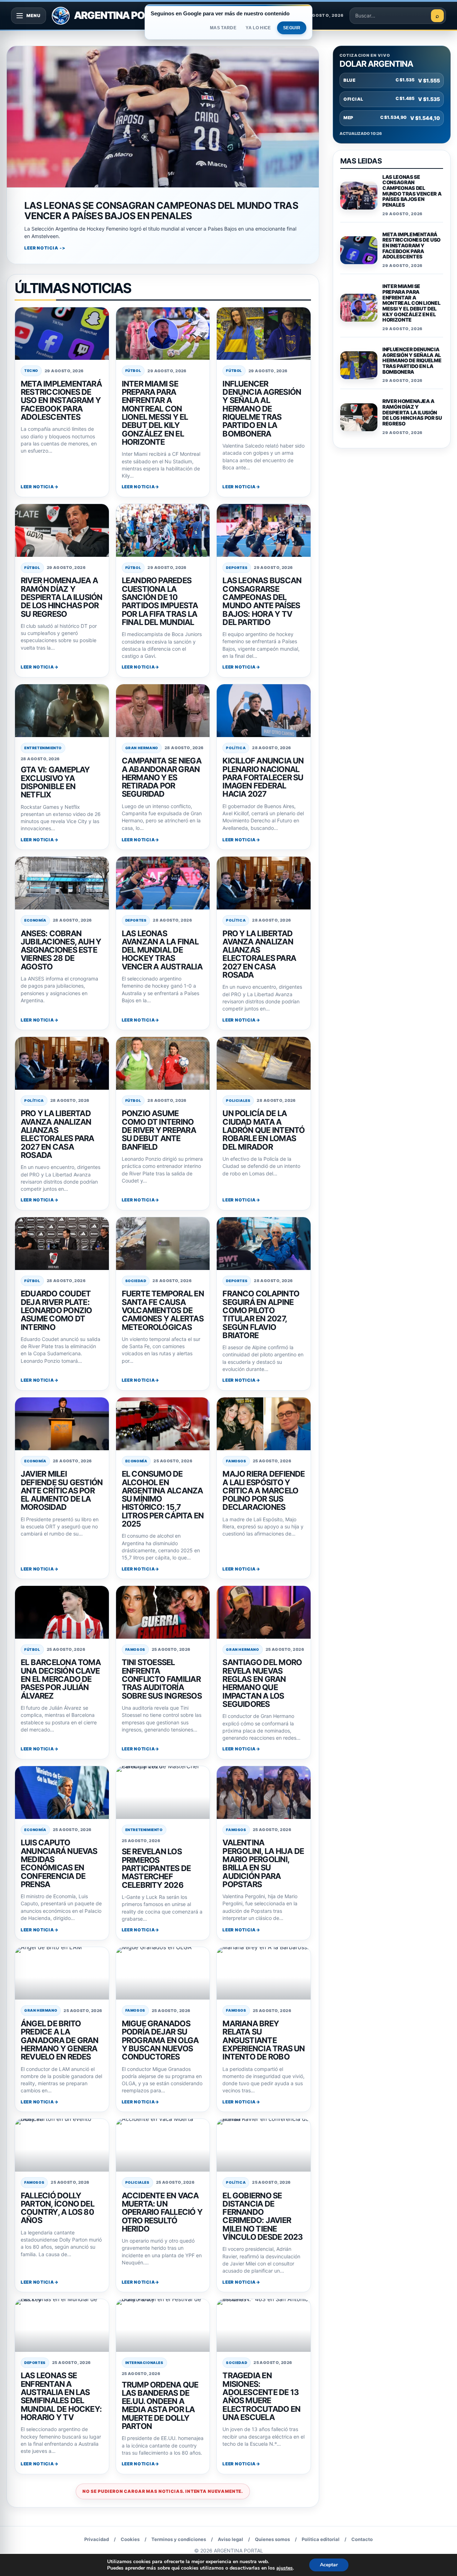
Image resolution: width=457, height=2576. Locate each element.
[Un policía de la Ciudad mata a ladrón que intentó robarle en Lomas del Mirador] (264, 1063)
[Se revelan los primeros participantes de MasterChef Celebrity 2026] (163, 1793)
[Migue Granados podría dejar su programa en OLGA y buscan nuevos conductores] (163, 1973)
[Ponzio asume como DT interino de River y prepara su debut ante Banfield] (163, 1063)
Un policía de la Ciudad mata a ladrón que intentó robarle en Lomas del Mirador (263, 1130)
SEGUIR (292, 28)
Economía (35, 920)
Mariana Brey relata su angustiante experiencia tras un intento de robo (263, 2040)
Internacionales (144, 2363)
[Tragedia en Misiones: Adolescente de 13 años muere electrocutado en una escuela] (264, 2325)
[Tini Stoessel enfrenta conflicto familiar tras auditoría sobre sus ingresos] (163, 1612)
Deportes (237, 568)
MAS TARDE (223, 28)
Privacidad (97, 2539)
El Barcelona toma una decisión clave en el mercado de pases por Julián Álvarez (61, 1679)
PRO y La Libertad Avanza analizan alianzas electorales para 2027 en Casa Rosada (57, 1134)
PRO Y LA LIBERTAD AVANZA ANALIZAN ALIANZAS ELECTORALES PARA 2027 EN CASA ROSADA (259, 954)
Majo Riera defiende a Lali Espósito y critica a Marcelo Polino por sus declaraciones (263, 1490)
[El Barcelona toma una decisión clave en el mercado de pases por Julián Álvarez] (62, 1612)
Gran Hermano (142, 748)
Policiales (238, 1100)
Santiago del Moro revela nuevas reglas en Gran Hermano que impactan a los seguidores (262, 1683)
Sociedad (136, 1281)
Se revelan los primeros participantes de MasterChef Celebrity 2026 (156, 1868)
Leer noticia (37, 487)
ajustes (285, 2568)
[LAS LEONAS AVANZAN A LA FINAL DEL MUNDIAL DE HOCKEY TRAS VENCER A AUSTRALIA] (163, 883)
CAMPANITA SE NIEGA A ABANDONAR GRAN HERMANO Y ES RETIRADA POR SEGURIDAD (162, 777)
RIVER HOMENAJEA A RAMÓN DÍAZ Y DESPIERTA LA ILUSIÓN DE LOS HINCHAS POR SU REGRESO (62, 597)
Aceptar (329, 2565)
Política (236, 748)
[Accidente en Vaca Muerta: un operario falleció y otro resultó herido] (163, 2145)
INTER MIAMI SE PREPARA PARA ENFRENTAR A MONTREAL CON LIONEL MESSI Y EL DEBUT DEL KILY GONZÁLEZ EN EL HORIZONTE (155, 413)
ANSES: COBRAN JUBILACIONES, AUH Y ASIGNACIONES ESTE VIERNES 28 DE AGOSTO (61, 950)
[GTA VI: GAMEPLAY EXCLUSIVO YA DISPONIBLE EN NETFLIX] (62, 711)
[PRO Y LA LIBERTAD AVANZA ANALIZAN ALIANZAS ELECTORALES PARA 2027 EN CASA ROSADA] (264, 883)
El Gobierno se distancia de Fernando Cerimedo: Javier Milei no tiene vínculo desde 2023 (263, 2216)
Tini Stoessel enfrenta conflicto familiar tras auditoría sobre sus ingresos (162, 1679)
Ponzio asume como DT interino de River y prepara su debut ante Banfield (159, 1130)
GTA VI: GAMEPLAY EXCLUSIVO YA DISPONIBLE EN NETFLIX (55, 782)
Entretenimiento (43, 748)
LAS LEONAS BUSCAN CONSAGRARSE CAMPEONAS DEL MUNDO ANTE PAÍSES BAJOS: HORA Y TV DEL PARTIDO (262, 601)
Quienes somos (272, 2539)
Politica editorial (321, 2539)
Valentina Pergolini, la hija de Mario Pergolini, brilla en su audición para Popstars (263, 1863)
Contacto (362, 2539)
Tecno (31, 370)
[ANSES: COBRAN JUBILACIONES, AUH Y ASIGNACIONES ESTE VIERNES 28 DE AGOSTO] (62, 883)
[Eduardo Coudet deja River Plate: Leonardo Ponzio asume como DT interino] (62, 1244)
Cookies (130, 2539)
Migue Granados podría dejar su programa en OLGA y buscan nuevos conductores (160, 2040)
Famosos (236, 1461)
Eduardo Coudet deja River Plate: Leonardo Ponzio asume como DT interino (56, 1310)
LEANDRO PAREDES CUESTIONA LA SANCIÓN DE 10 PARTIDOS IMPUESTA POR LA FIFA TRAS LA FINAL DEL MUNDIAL (160, 601)
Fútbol (133, 370)
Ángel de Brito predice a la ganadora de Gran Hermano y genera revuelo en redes (60, 2040)
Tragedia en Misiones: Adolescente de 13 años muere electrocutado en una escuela (261, 2396)
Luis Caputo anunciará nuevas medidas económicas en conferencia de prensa (59, 1863)
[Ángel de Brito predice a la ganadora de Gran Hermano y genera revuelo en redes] (62, 1973)
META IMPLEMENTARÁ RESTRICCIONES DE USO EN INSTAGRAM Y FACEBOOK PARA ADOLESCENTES (61, 400)
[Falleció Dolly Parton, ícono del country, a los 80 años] (62, 2145)
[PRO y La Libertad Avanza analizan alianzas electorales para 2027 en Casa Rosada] (62, 1063)
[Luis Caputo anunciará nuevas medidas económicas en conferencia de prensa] (62, 1793)
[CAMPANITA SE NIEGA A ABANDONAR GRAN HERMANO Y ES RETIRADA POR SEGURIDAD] (163, 711)
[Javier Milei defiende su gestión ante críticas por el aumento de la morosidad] (62, 1424)
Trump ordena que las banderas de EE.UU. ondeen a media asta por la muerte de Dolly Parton (160, 2406)
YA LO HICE (258, 28)
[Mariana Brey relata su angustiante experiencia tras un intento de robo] (264, 1973)
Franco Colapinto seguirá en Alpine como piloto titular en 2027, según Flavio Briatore (261, 1314)
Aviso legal (230, 2539)
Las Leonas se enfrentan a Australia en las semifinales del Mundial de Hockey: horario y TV (61, 2396)
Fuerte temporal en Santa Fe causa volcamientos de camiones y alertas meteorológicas (163, 1310)
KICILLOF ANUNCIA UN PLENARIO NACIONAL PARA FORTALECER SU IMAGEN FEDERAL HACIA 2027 (263, 777)
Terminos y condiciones (179, 2539)
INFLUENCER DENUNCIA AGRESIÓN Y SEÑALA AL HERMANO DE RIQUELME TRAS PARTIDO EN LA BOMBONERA (262, 409)
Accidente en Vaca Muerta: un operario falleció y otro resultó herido (162, 2212)
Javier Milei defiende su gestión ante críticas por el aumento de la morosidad (62, 1490)
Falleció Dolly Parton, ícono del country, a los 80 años (57, 2208)
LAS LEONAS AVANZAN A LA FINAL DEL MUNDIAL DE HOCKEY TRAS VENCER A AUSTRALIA (162, 950)
